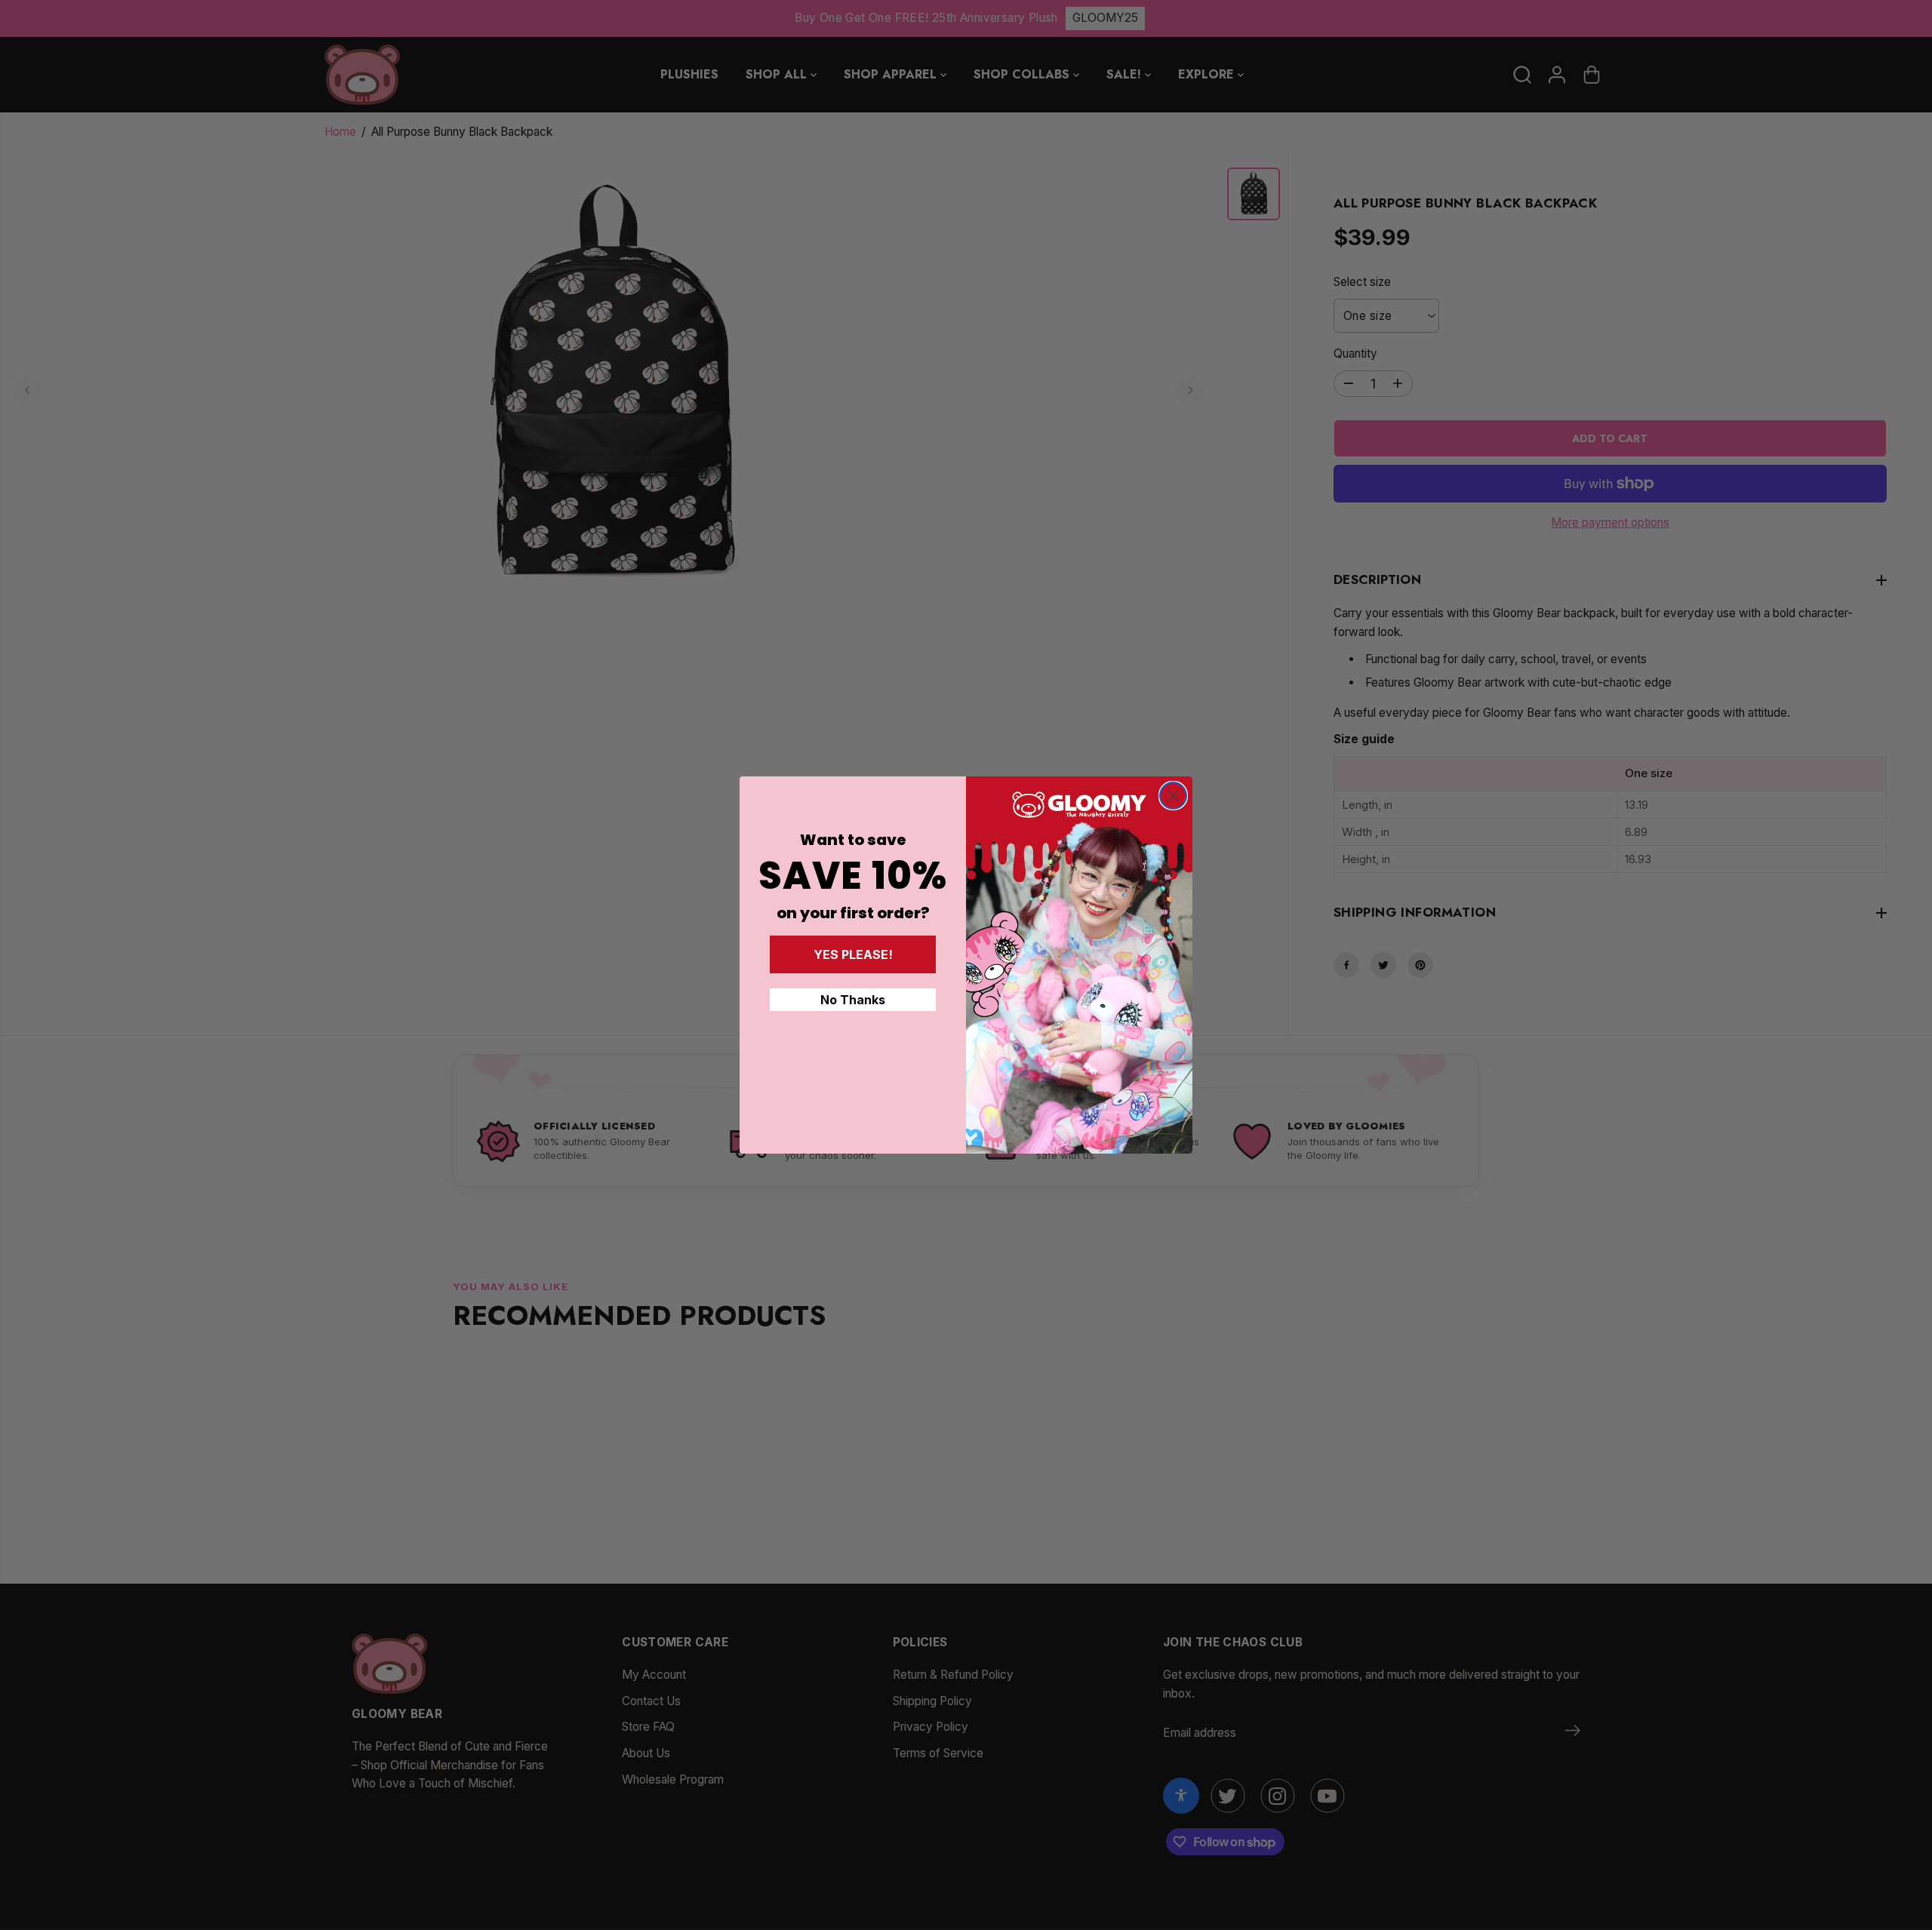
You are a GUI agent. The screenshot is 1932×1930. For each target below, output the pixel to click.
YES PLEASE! (853, 954)
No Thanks (853, 1000)
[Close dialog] (1173, 796)
